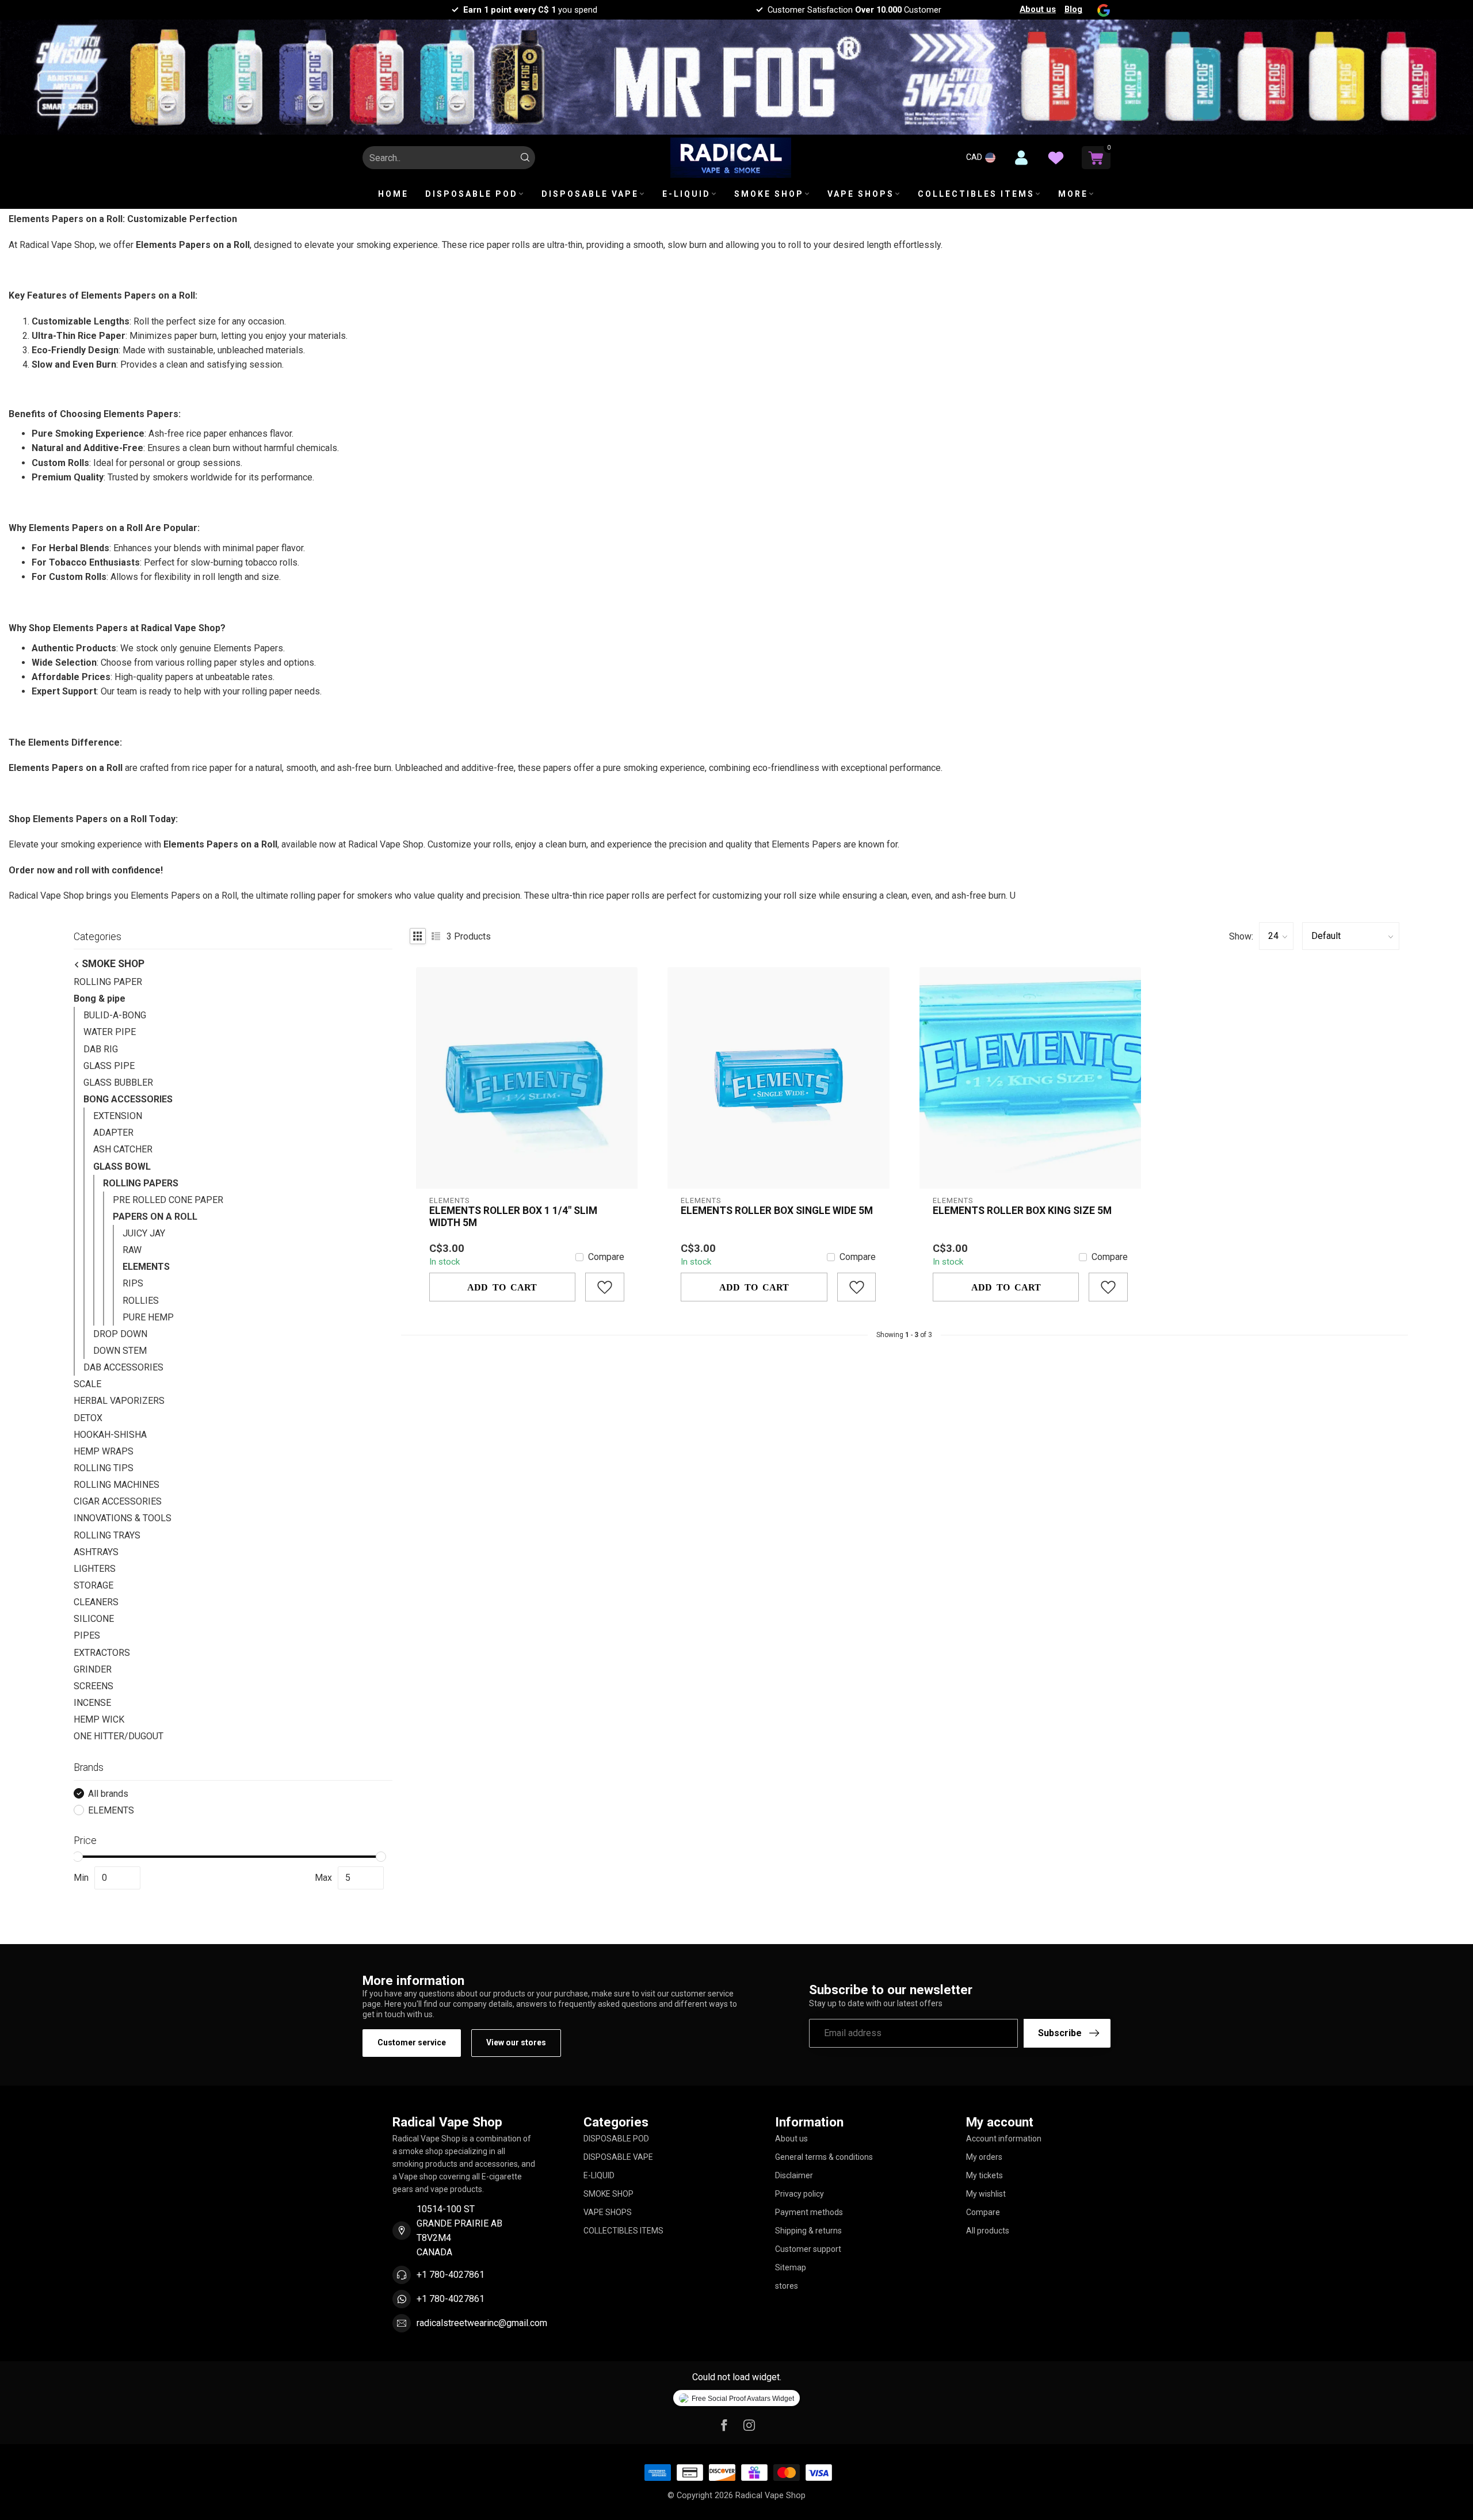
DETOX (88, 1418)
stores (787, 2286)
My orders (984, 2157)
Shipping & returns (808, 2231)
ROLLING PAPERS (141, 1183)
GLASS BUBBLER (118, 1083)
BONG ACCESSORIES (128, 1099)
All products (988, 2231)
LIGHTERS (95, 1569)
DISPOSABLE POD (472, 194)
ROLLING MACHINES (117, 1485)
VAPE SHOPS (861, 194)
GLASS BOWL (122, 1167)
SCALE (87, 1384)
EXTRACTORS (102, 1653)
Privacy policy (800, 2194)
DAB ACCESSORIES (123, 1367)
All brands (108, 1794)
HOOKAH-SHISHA (110, 1435)
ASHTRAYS (96, 1552)
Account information (1004, 2139)
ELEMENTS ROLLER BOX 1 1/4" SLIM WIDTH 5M (513, 1217)
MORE (1073, 194)
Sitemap (791, 2267)
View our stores (516, 2042)
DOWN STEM (120, 1351)
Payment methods (809, 2212)
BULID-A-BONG (115, 1015)
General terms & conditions (824, 2157)
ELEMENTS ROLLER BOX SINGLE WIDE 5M (777, 1211)
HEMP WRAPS (104, 1451)
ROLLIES (141, 1301)
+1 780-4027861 (451, 2275)
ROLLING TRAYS (107, 1535)
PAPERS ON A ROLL (155, 1217)
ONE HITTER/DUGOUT (119, 1736)
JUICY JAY (144, 1233)
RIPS (133, 1283)
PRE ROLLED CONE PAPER (168, 1200)
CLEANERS (96, 1602)
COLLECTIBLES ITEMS (976, 194)
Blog (1073, 9)
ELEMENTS (146, 1267)
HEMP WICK (99, 1719)
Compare (606, 1257)
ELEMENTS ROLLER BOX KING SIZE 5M (1022, 1211)
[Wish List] (1056, 158)
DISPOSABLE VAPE (590, 194)
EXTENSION (118, 1116)
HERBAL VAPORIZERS (119, 1401)
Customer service (412, 2042)
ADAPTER (113, 1133)
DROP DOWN (120, 1334)
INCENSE (92, 1703)
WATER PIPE (110, 1032)
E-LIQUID (686, 194)
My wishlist (986, 2194)
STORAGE (94, 1585)
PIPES (87, 1635)
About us (1038, 9)
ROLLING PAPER (108, 982)
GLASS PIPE (109, 1066)
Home (393, 194)
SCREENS (94, 1686)
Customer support (808, 2249)
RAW (132, 1250)
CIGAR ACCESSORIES (118, 1501)
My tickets (984, 2175)
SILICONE (94, 1619)
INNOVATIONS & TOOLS (123, 1518)
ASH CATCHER (123, 1149)
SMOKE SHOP (769, 194)
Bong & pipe (100, 999)
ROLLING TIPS (104, 1468)
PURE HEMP (148, 1317)
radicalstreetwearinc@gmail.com (482, 2323)
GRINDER (93, 1669)
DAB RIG (101, 1049)
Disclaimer (794, 2175)
